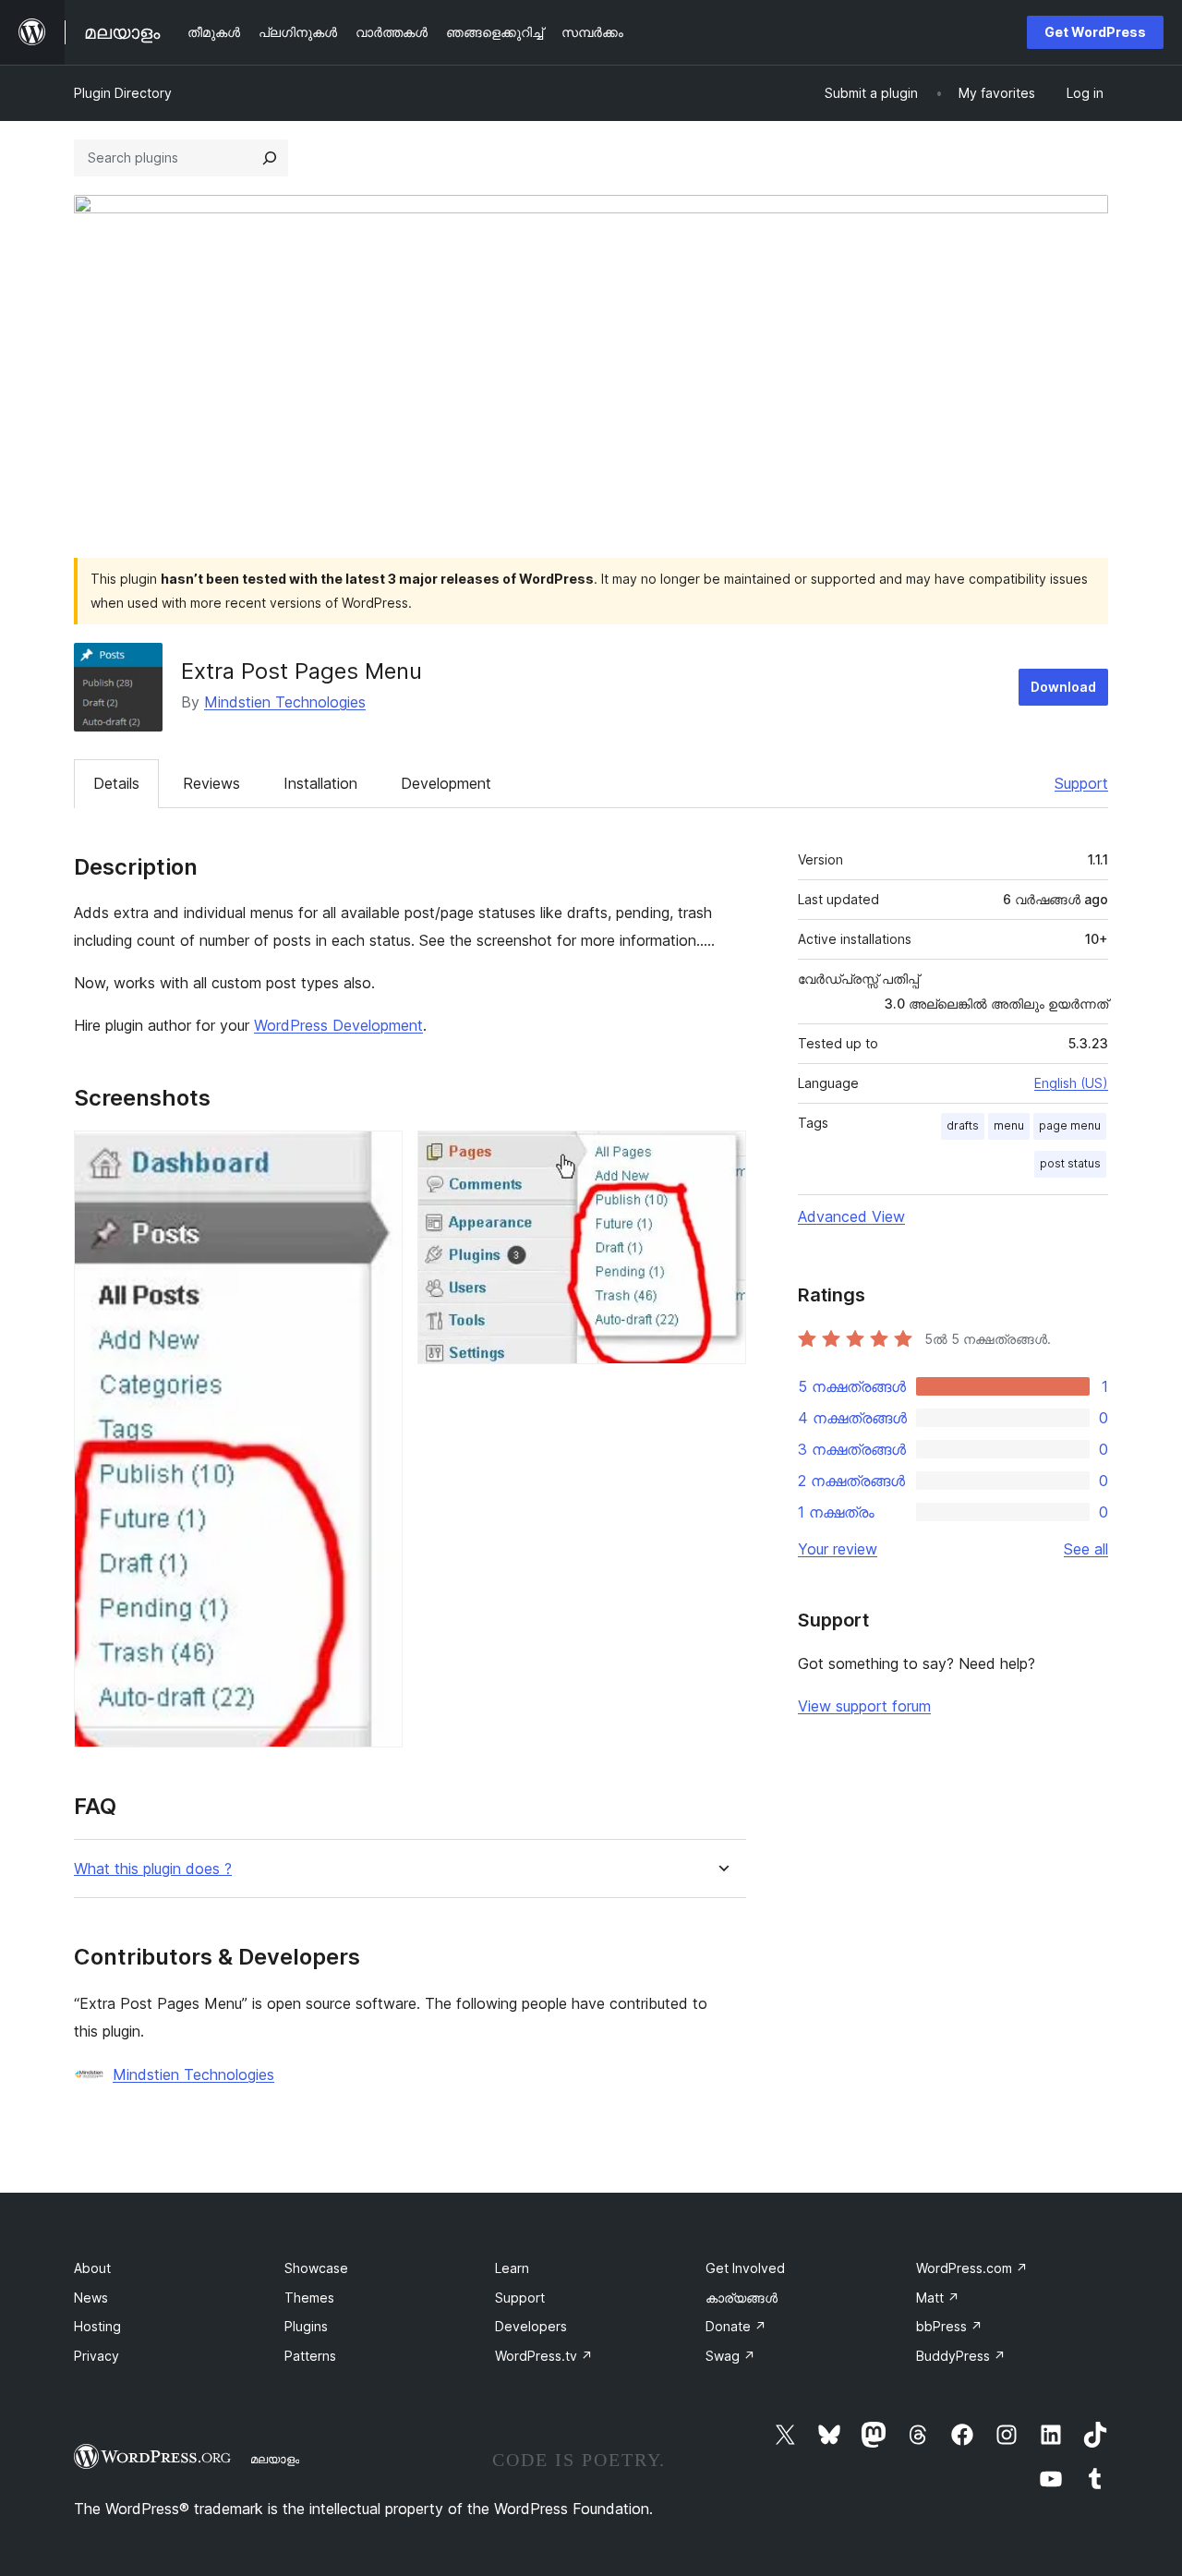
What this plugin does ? (153, 1869)
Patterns (310, 2356)
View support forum (864, 1706)
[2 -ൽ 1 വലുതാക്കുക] (378, 1155)
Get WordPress (1095, 32)
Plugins (306, 2326)
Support (1081, 783)
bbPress (949, 2326)
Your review (838, 1549)
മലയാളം (275, 2459)
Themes (309, 2298)
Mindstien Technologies (285, 702)
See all (1086, 1549)
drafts (963, 1125)
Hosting (97, 2326)
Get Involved (745, 2268)
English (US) (1071, 1083)
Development (446, 783)
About (92, 2268)
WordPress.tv (544, 2356)
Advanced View (851, 1216)
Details (116, 783)
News (91, 2298)
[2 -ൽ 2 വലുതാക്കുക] (721, 1155)
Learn (512, 2268)
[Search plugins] (270, 158)
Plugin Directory (123, 93)
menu (1009, 1125)
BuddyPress (961, 2356)
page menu (1070, 1125)
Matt (938, 2298)
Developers (531, 2326)
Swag (730, 2356)
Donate (736, 2326)
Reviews (211, 783)
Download (1063, 687)
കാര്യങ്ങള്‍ (742, 2298)
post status (1070, 1163)
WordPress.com (972, 2268)
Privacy (96, 2356)
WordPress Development (338, 1025)
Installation (320, 783)
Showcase (316, 2268)
